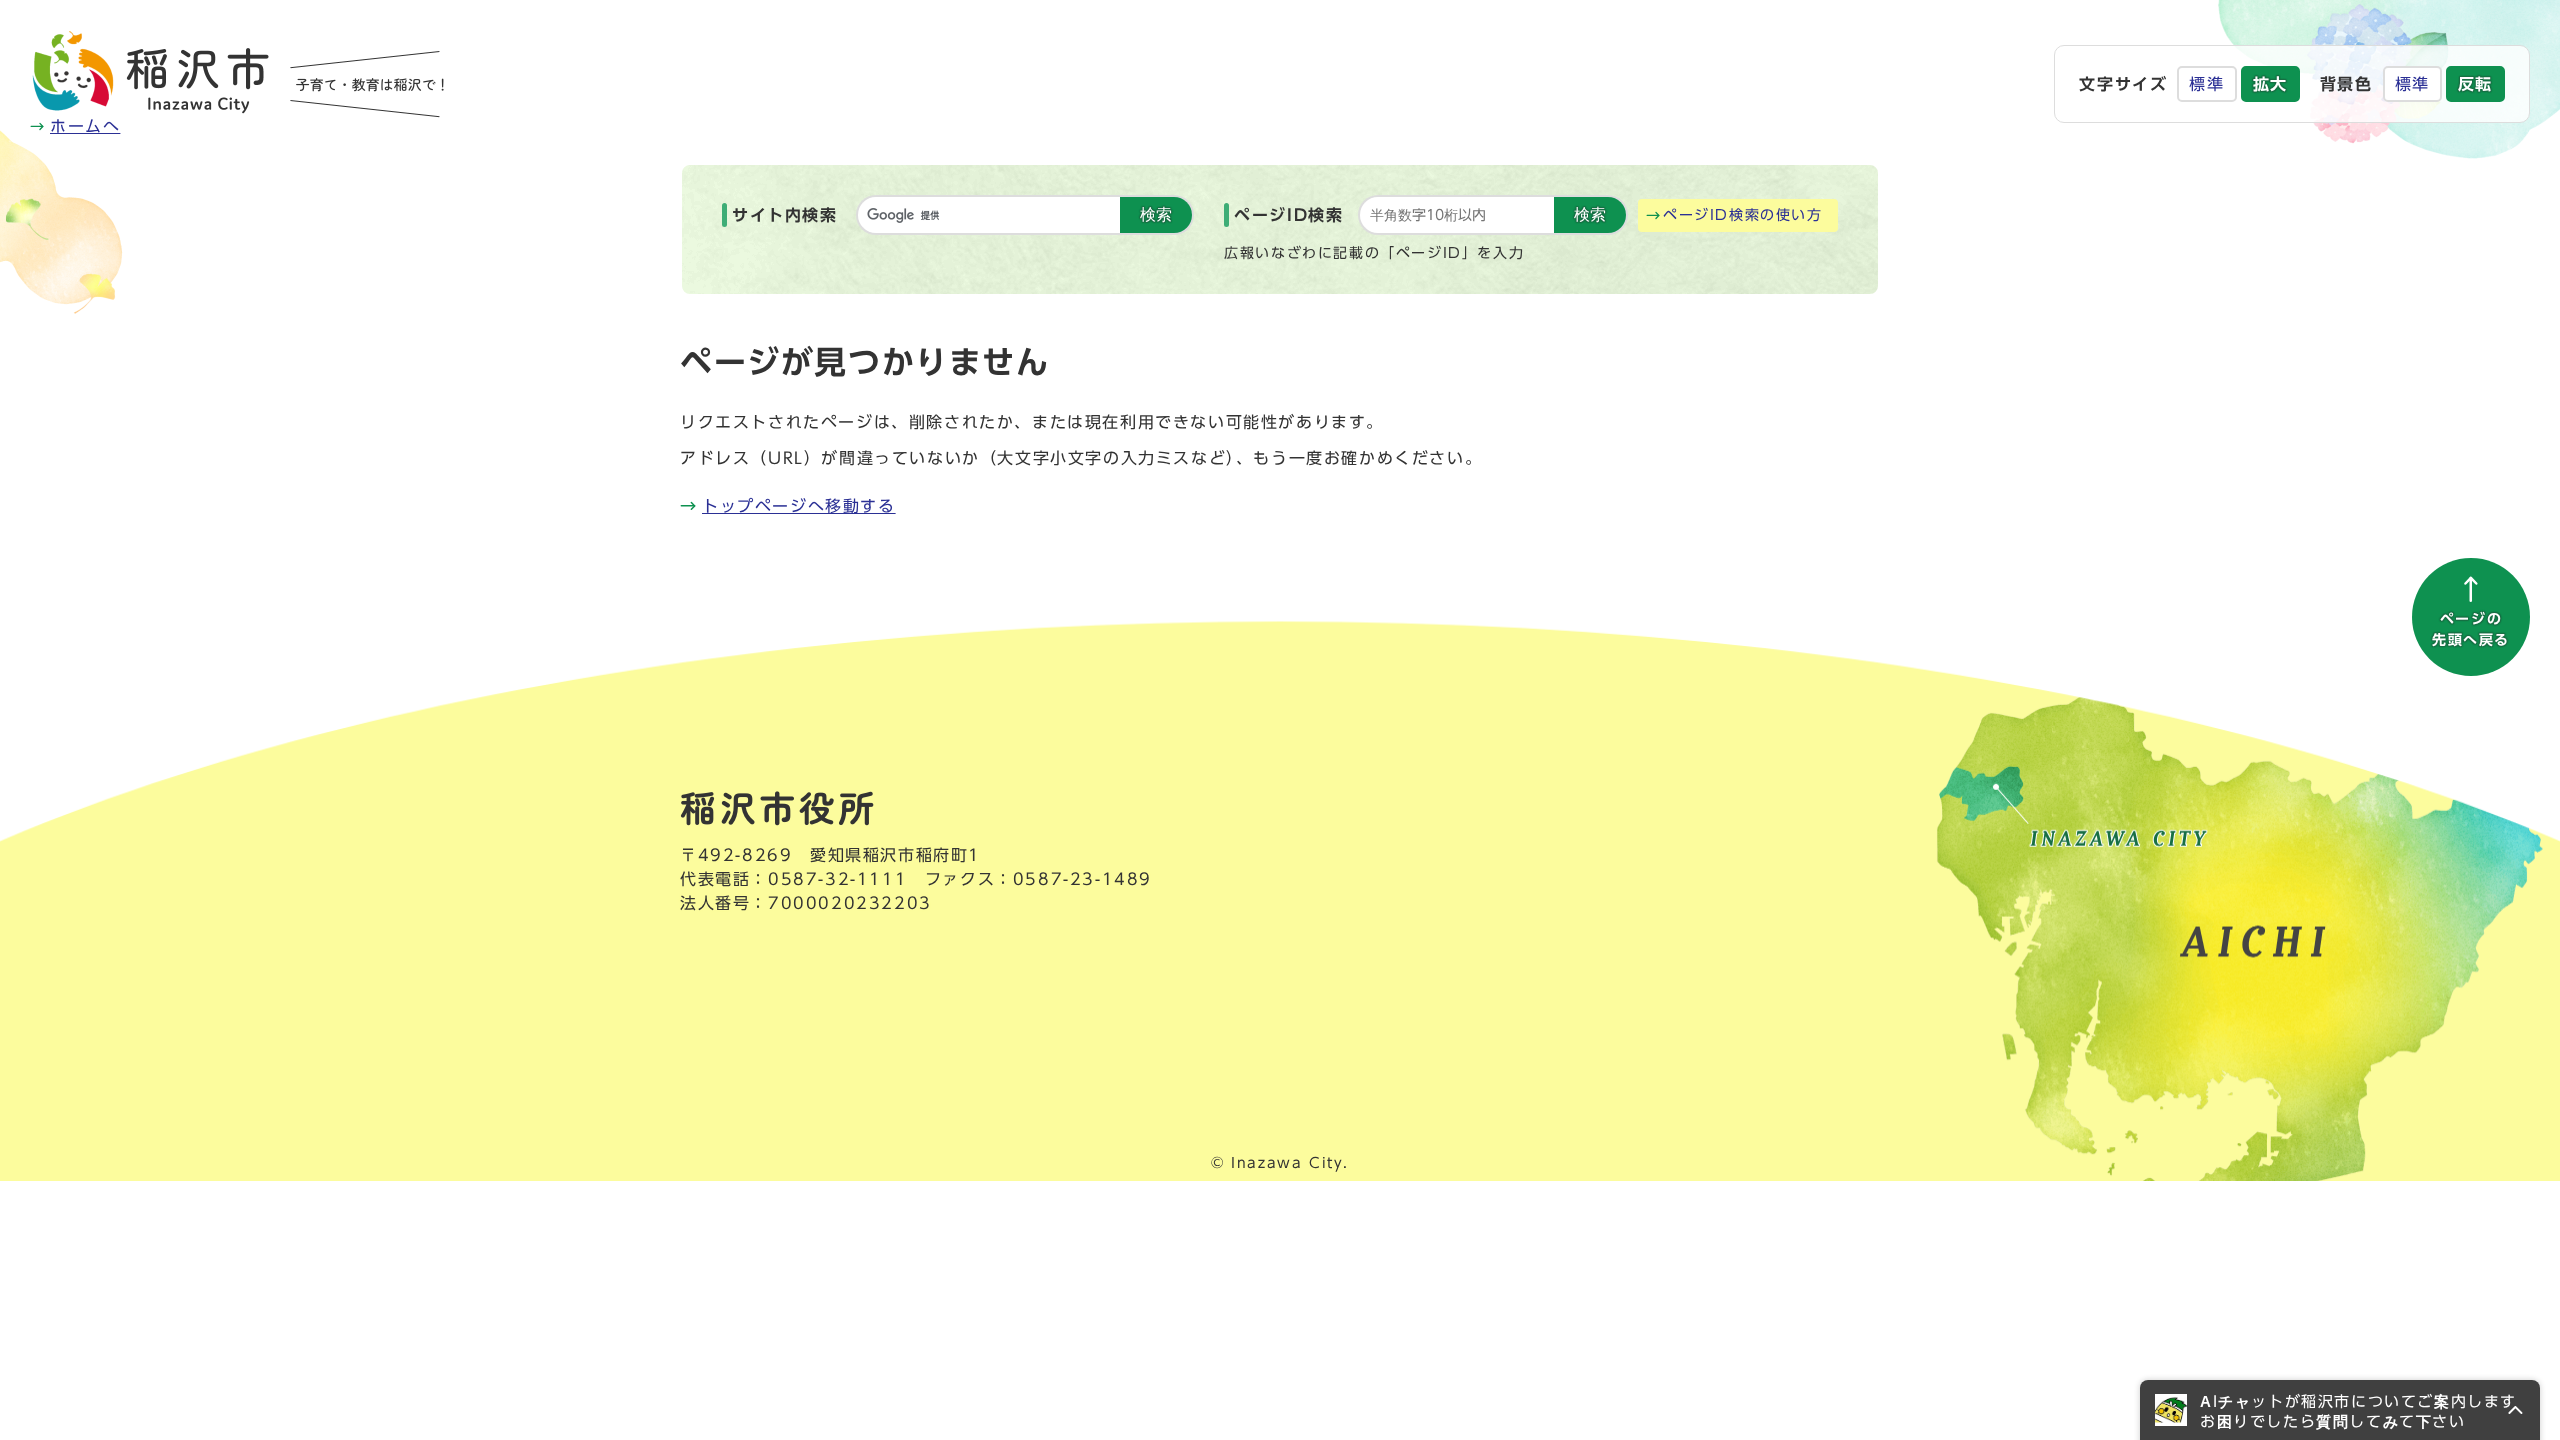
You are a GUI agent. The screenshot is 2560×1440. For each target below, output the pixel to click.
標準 (2206, 84)
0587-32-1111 (837, 879)
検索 (1156, 214)
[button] (2340, 1410)
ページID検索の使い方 (1743, 215)
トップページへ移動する (799, 506)
